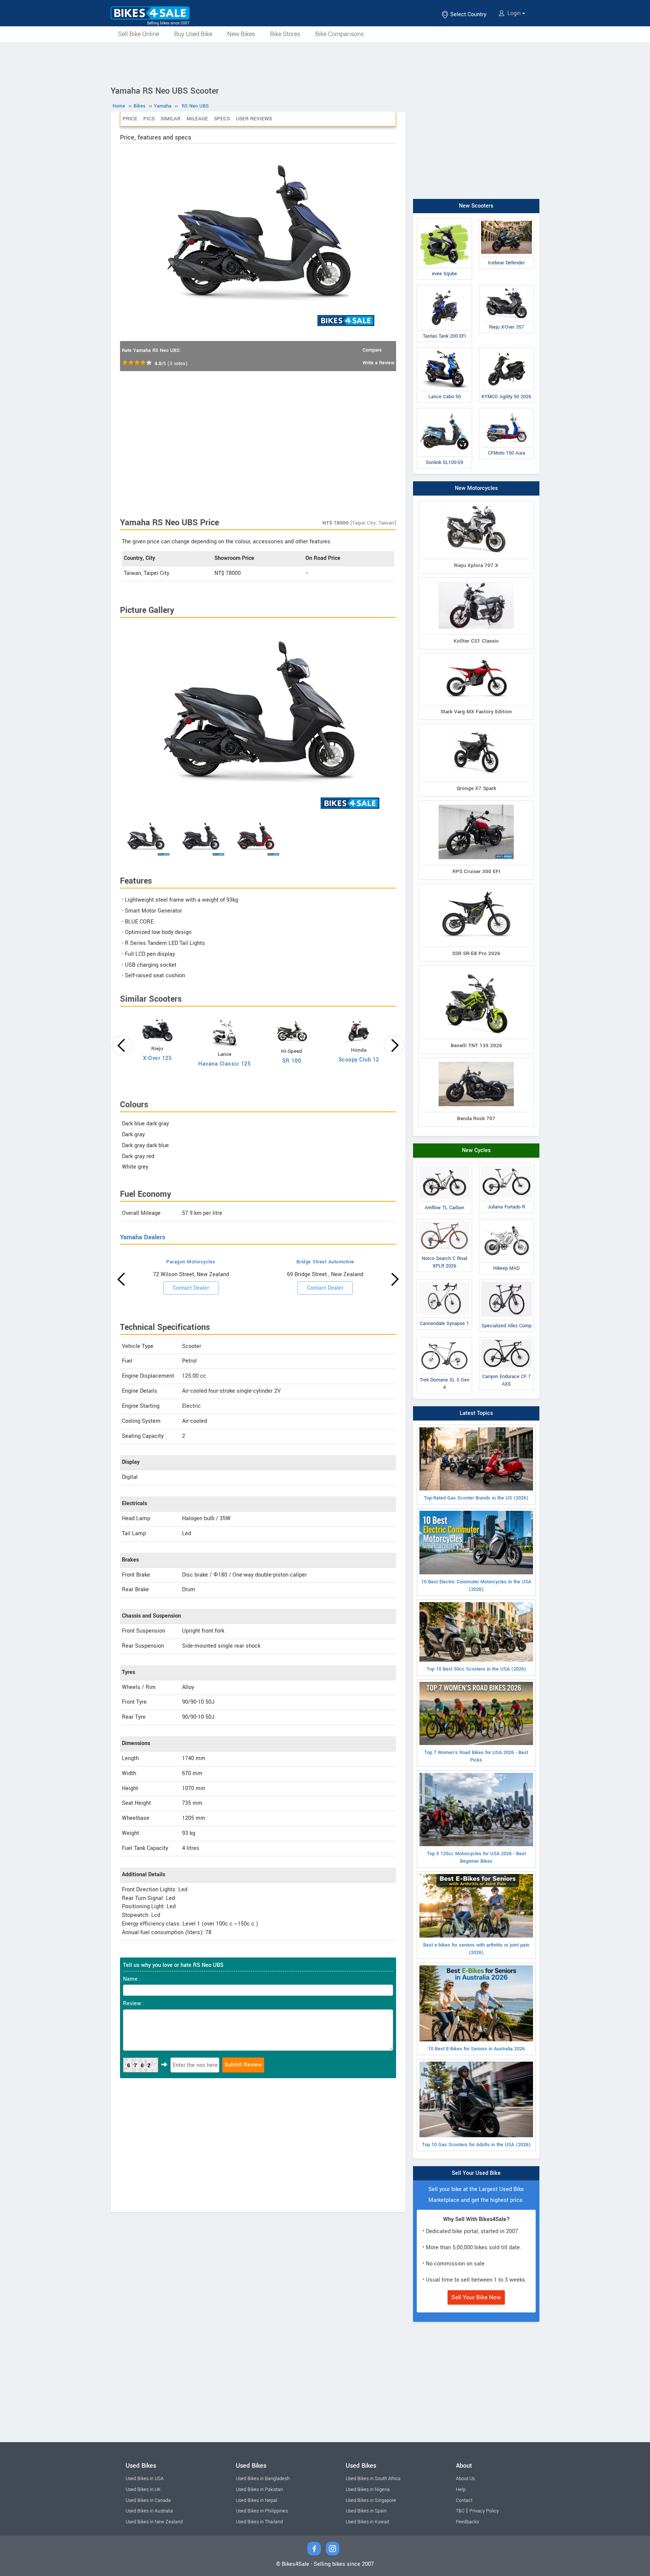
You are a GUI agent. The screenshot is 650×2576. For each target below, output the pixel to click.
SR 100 (292, 1061)
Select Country (468, 14)
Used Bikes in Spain (366, 2511)
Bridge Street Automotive (325, 1262)
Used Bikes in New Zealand (154, 2522)
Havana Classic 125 (224, 1064)
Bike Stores (285, 34)
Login (514, 13)
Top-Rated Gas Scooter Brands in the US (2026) (476, 1498)
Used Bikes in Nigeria (368, 2490)
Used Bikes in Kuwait (368, 2522)
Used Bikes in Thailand (259, 2522)
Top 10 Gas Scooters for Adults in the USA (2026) (476, 2145)
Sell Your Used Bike (476, 2173)
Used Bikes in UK (143, 2490)
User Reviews (254, 119)
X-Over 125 (157, 1058)
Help (461, 2490)
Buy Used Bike (193, 34)
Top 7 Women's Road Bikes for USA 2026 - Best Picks (476, 1756)
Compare (372, 350)
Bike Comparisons (339, 34)
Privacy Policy (484, 2511)
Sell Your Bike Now (476, 2297)
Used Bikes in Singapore (371, 2500)
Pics (149, 119)
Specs (222, 119)
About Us (465, 2479)
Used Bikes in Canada (148, 2500)
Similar (171, 119)
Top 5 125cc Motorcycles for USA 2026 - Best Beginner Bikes (476, 1857)
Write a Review (378, 363)
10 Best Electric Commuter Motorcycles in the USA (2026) (476, 1586)
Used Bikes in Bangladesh (263, 2479)
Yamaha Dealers (143, 1237)
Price (130, 119)
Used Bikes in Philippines (262, 2511)
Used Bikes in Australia (149, 2511)
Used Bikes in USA (145, 2479)
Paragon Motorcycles (191, 1262)
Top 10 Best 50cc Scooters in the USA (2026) (476, 1669)
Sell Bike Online (139, 34)
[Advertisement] (325, 63)
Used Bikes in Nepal (257, 2500)
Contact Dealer (191, 1288)
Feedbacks (467, 2522)
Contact (464, 2500)
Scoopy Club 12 (359, 1060)
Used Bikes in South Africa (373, 2479)
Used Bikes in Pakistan (259, 2490)
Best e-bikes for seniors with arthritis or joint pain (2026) (476, 1949)
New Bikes (241, 34)
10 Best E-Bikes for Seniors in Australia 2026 (476, 2049)
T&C (460, 2511)
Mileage (197, 119)
